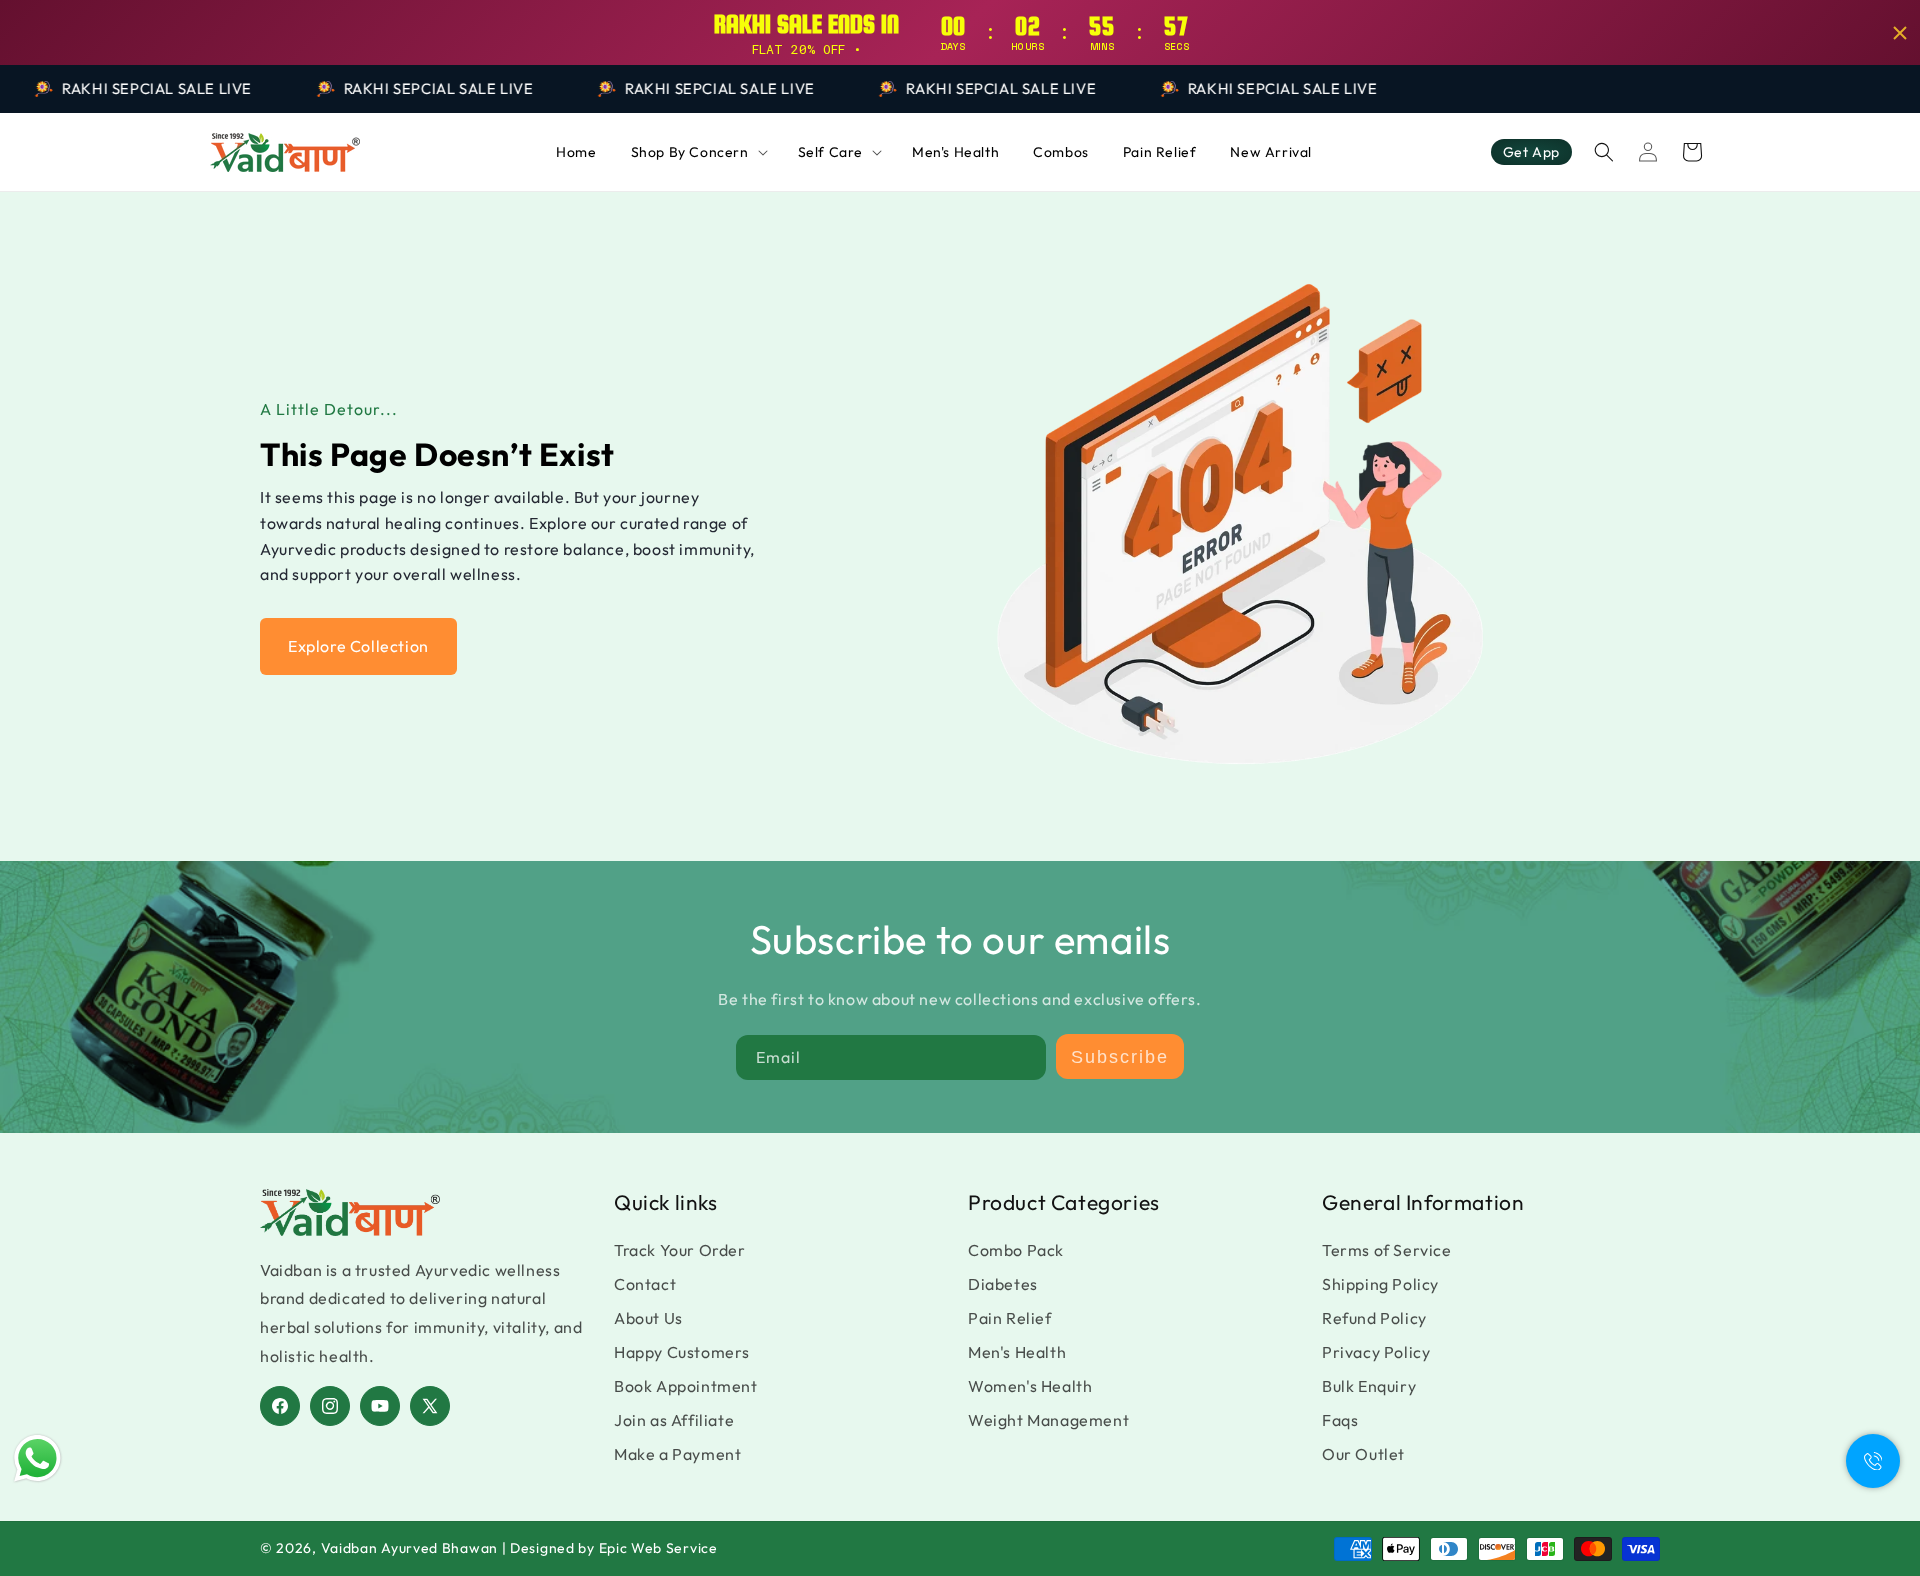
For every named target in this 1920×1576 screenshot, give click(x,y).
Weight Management (1048, 1420)
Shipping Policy (1380, 1284)
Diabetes (1003, 1284)
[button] (697, 152)
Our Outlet (1363, 1454)
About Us (648, 1318)
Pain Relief (1010, 1318)
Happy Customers (682, 1352)
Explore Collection (358, 646)
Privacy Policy (1376, 1352)
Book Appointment (686, 1386)
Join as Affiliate (674, 1420)
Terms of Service (1387, 1250)
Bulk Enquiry (1369, 1386)
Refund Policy (1374, 1318)
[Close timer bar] (1900, 33)
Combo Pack (1016, 1250)
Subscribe (1120, 1057)
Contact (645, 1284)
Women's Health (1030, 1386)
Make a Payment (677, 1454)
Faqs (1340, 1420)
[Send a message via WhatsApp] (37, 1458)
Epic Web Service (658, 1548)
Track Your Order (680, 1250)
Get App (1531, 152)
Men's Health (1017, 1352)
